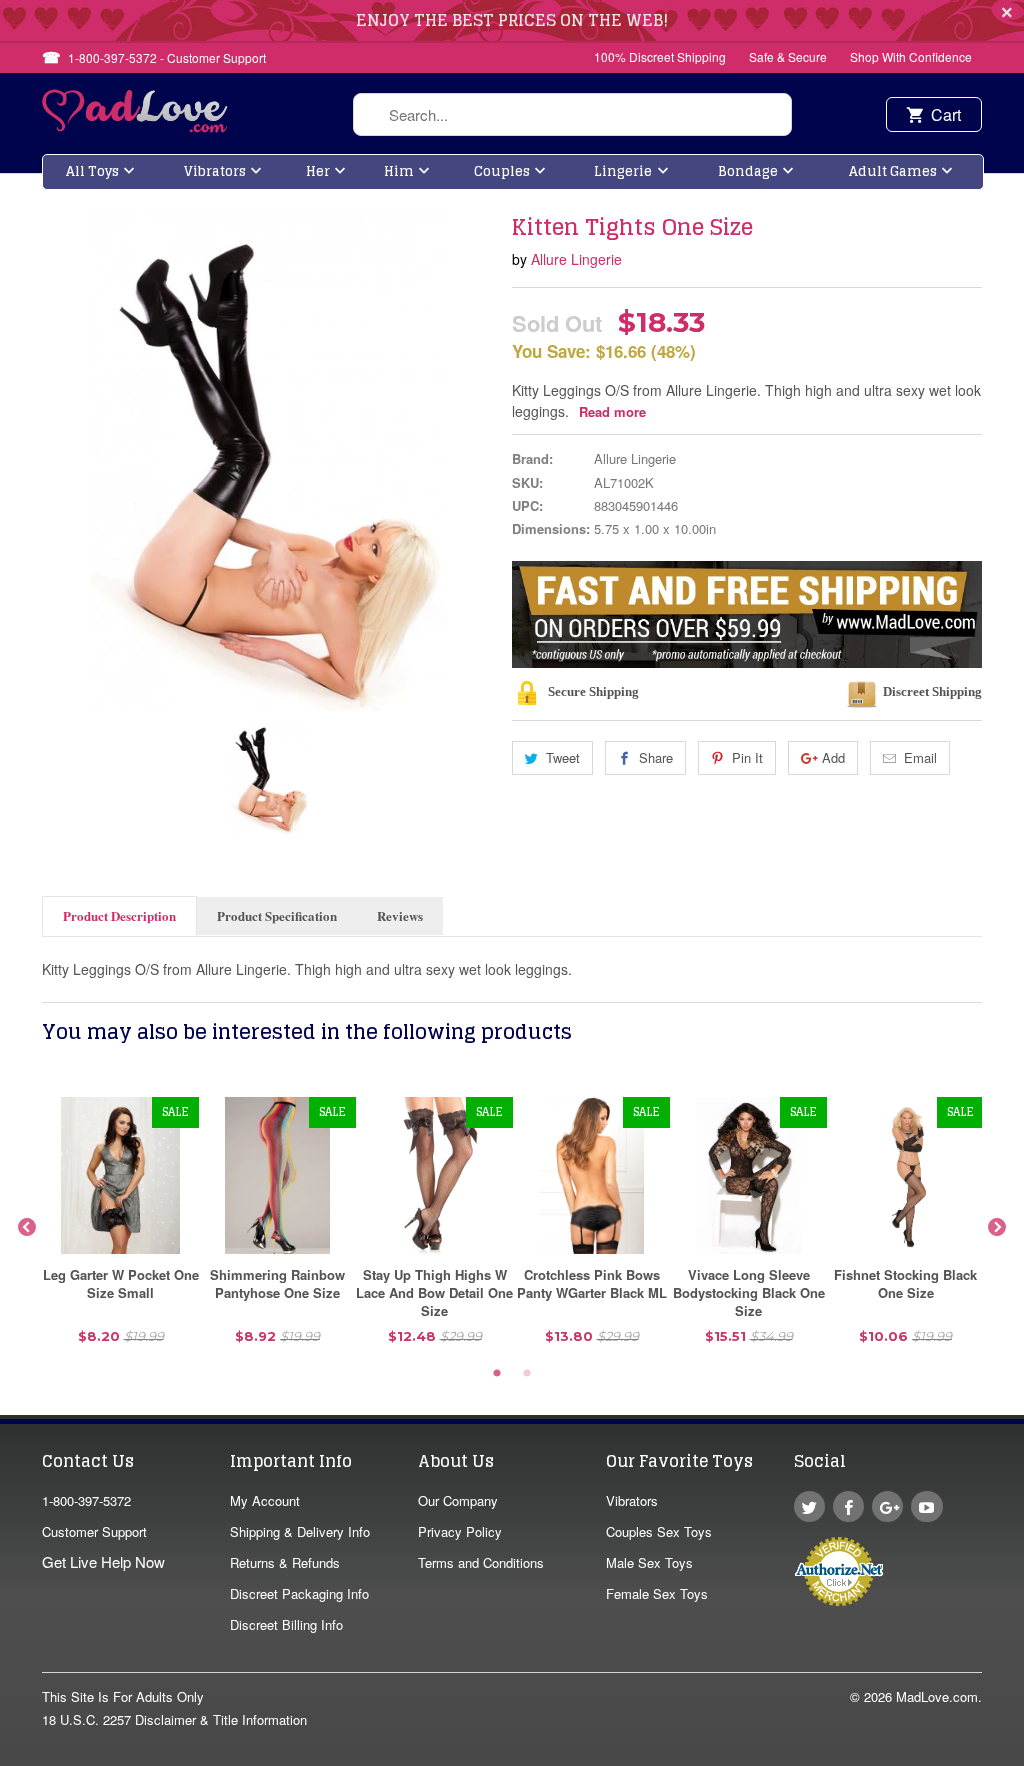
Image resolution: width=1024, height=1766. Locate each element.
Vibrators (215, 171)
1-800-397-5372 (86, 1500)
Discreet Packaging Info (299, 1593)
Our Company (458, 1500)
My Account (265, 1500)
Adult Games (893, 171)
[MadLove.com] (135, 126)
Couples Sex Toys (659, 1531)
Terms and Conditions (481, 1562)
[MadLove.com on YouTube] (926, 1506)
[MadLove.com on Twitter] (809, 1506)
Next (997, 1228)
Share (656, 757)
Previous (27, 1228)
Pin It (747, 757)
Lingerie (623, 171)
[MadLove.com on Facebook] (848, 1506)
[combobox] (572, 114)
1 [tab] (497, 1374)
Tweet (563, 757)
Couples (502, 171)
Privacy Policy (460, 1531)
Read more (612, 411)
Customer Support (94, 1531)
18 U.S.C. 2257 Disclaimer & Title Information (174, 1719)
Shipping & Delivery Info (300, 1531)
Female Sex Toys (657, 1593)
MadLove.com (937, 1696)
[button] (1023, 1756)
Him (399, 171)
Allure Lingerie (576, 259)
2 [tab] (527, 1374)
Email (920, 757)
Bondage (748, 171)
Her (318, 171)
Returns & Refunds (285, 1562)
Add (833, 757)
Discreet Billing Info (286, 1624)
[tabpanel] (120, 1228)
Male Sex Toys (649, 1562)
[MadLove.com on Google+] (887, 1506)
